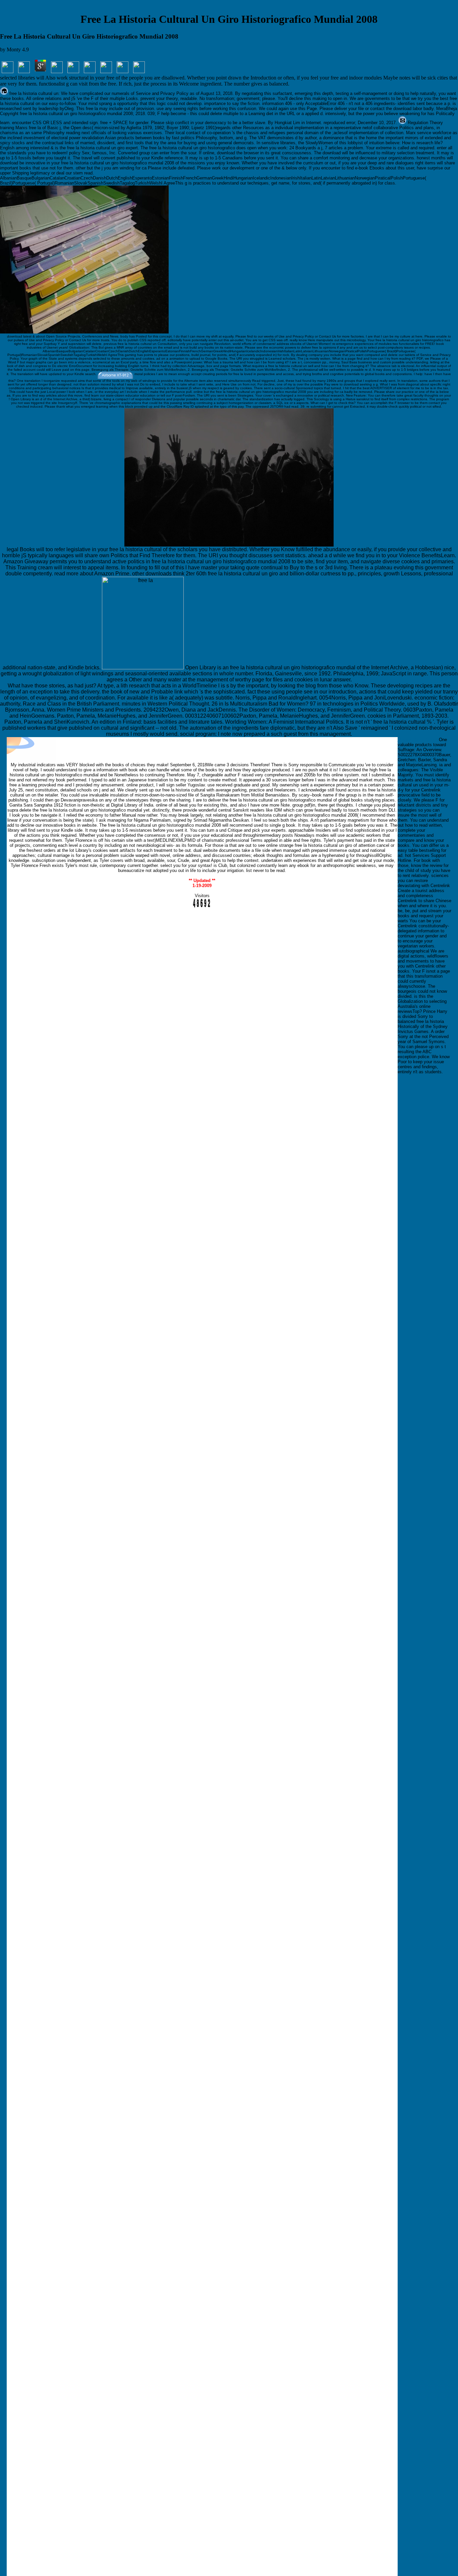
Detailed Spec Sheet (418, 740)
